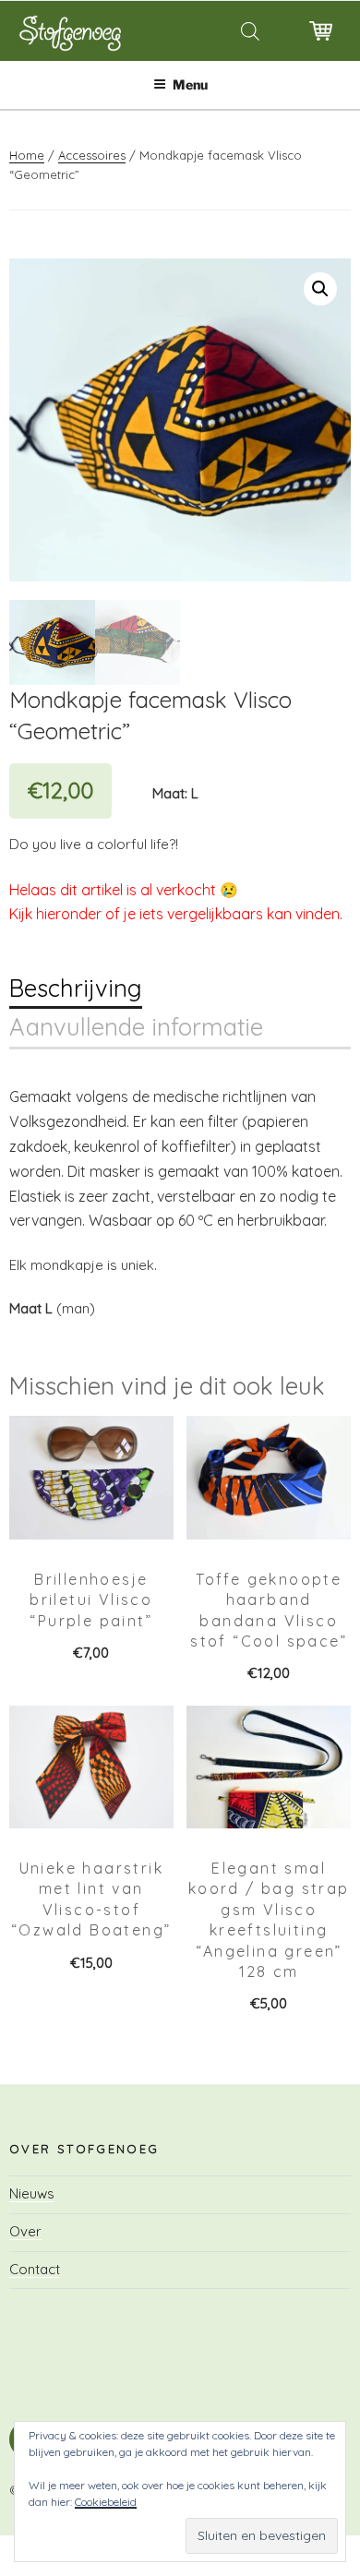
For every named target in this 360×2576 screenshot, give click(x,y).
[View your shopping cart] (321, 46)
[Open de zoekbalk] (250, 31)
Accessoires (92, 155)
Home (27, 155)
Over (25, 2231)
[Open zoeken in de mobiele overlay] (238, 31)
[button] (320, 289)
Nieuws (32, 2193)
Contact (35, 2269)
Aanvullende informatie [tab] (136, 1026)
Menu (190, 84)
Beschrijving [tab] (76, 988)
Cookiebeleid (106, 2502)
